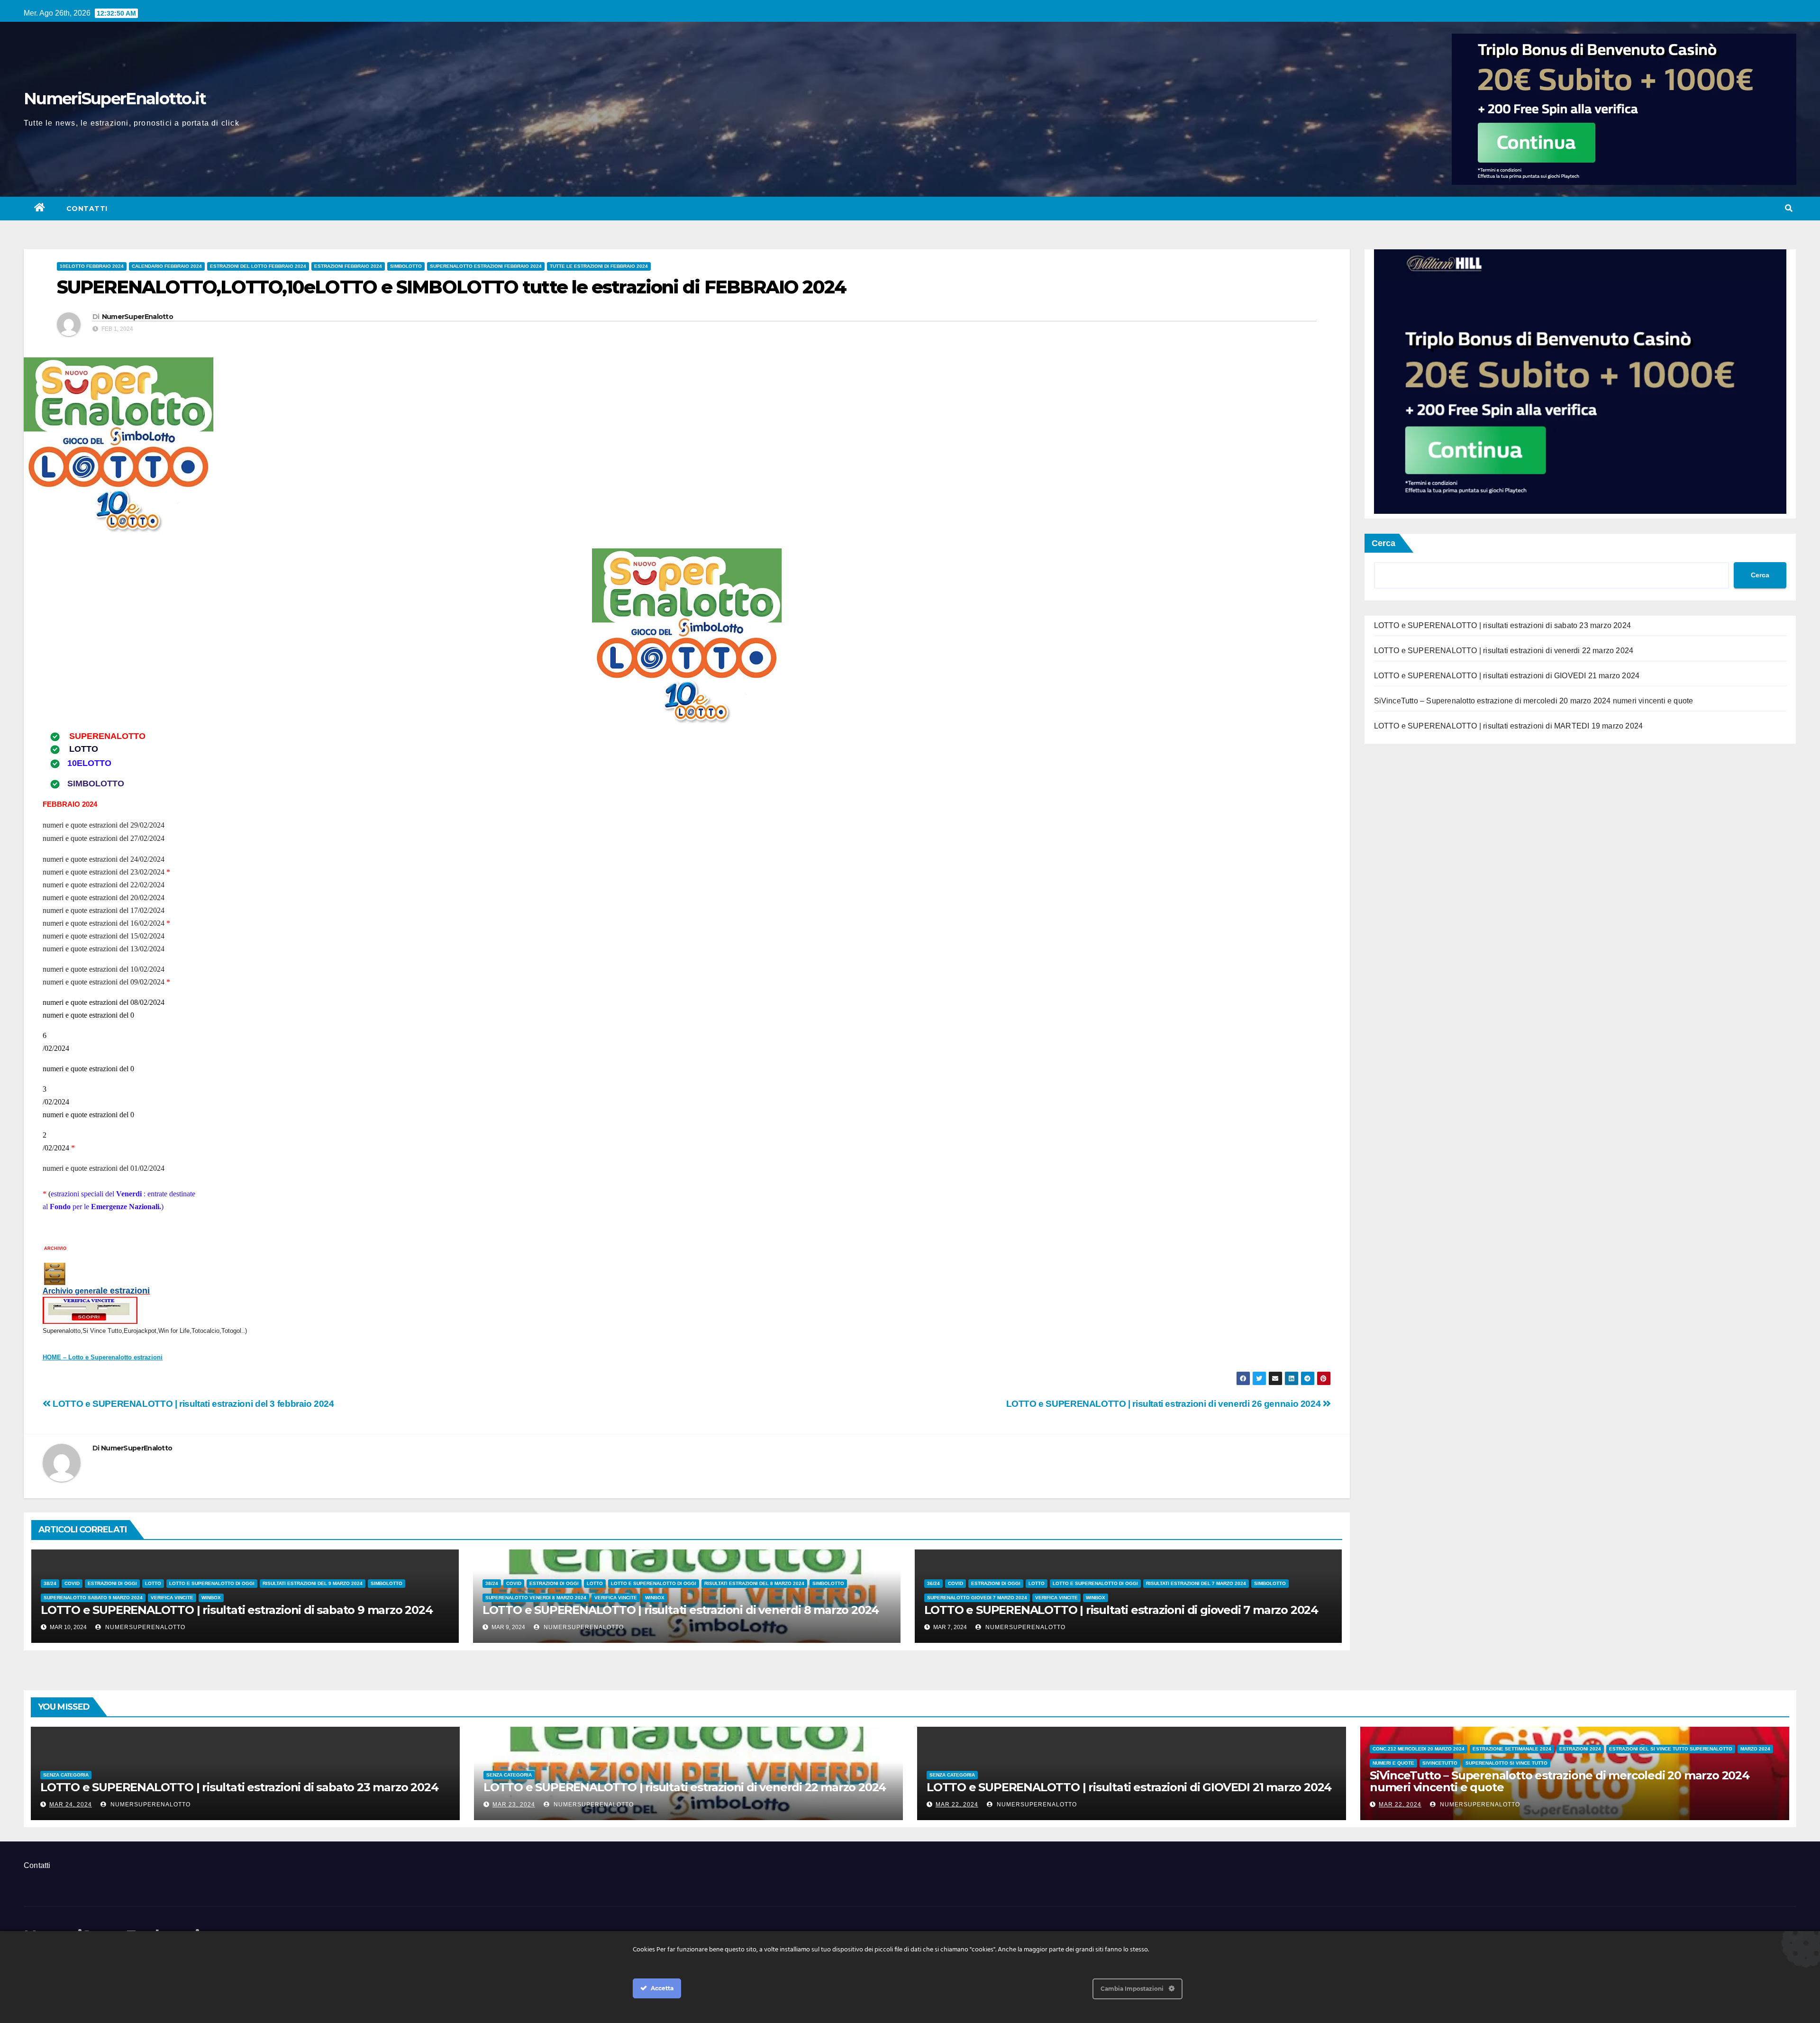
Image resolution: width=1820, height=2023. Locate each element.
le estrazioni (125, 1291)
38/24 (50, 1583)
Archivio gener (69, 1291)
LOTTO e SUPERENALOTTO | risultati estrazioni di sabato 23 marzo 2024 (1503, 625)
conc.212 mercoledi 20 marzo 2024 (1419, 1749)
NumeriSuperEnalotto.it (115, 99)
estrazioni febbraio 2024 (348, 266)
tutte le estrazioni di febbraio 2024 (599, 266)
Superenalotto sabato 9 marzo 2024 (93, 1598)
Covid (72, 1583)
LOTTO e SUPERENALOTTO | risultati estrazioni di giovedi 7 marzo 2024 (1121, 1610)
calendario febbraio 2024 (167, 266)
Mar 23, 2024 (514, 1804)
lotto (153, 1583)
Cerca (1383, 543)
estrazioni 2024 (1580, 1749)
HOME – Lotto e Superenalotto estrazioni (103, 1357)
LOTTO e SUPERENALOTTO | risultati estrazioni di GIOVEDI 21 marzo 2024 (1507, 676)
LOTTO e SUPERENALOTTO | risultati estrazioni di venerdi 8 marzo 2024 (681, 1610)
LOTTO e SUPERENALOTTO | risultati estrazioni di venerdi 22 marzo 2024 (1504, 651)
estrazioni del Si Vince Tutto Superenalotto (1671, 1749)
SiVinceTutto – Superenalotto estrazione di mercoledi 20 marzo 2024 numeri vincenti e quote (1534, 701)
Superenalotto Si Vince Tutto (1506, 1763)
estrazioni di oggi (112, 1583)
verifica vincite (172, 1598)
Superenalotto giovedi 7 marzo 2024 (977, 1598)
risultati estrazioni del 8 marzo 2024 (754, 1583)
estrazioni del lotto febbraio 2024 (258, 266)
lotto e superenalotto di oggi (212, 1583)
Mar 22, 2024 (957, 1804)
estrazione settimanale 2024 (1512, 1749)
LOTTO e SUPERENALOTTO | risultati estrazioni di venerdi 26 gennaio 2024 (1165, 1404)
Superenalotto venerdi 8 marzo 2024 (536, 1598)
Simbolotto (406, 266)
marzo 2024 (1755, 1749)
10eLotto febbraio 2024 (92, 266)
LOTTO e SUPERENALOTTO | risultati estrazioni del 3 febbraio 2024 (192, 1404)
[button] (1789, 208)
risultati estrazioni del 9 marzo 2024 (313, 1583)
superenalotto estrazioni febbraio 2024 (486, 266)
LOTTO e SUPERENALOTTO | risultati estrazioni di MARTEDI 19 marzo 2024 (1509, 726)
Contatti (87, 209)
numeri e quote (1393, 1763)
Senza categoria (66, 1775)
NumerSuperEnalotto (137, 317)
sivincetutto (1440, 1763)
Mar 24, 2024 (71, 1804)
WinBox (211, 1598)
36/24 (933, 1583)
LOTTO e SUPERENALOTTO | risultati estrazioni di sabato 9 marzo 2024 (237, 1610)
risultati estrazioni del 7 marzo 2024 (1196, 1583)
